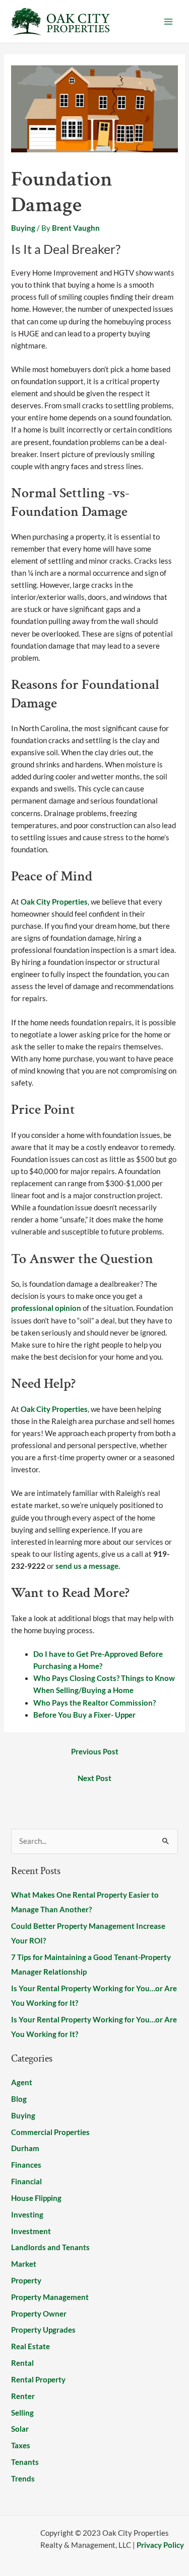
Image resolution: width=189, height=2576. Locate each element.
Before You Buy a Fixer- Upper (84, 1715)
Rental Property (38, 2380)
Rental (22, 2363)
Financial (26, 2182)
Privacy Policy (160, 2545)
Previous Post (95, 1752)
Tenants (25, 2462)
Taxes (21, 2446)
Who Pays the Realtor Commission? (94, 1703)
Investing (27, 2215)
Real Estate (30, 2346)
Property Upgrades (43, 2330)
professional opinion (47, 1308)
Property (26, 2281)
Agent (22, 2082)
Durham (25, 2148)
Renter (23, 2396)
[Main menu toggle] (168, 22)
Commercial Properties (50, 2132)
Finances (26, 2165)
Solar (20, 2429)
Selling (22, 2413)
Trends (23, 2479)
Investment (31, 2231)
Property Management (50, 2297)
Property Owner (39, 2314)
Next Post (94, 1778)
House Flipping (36, 2198)
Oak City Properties (54, 902)
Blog (19, 2099)
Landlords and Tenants (50, 2247)
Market (24, 2264)
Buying (23, 228)
